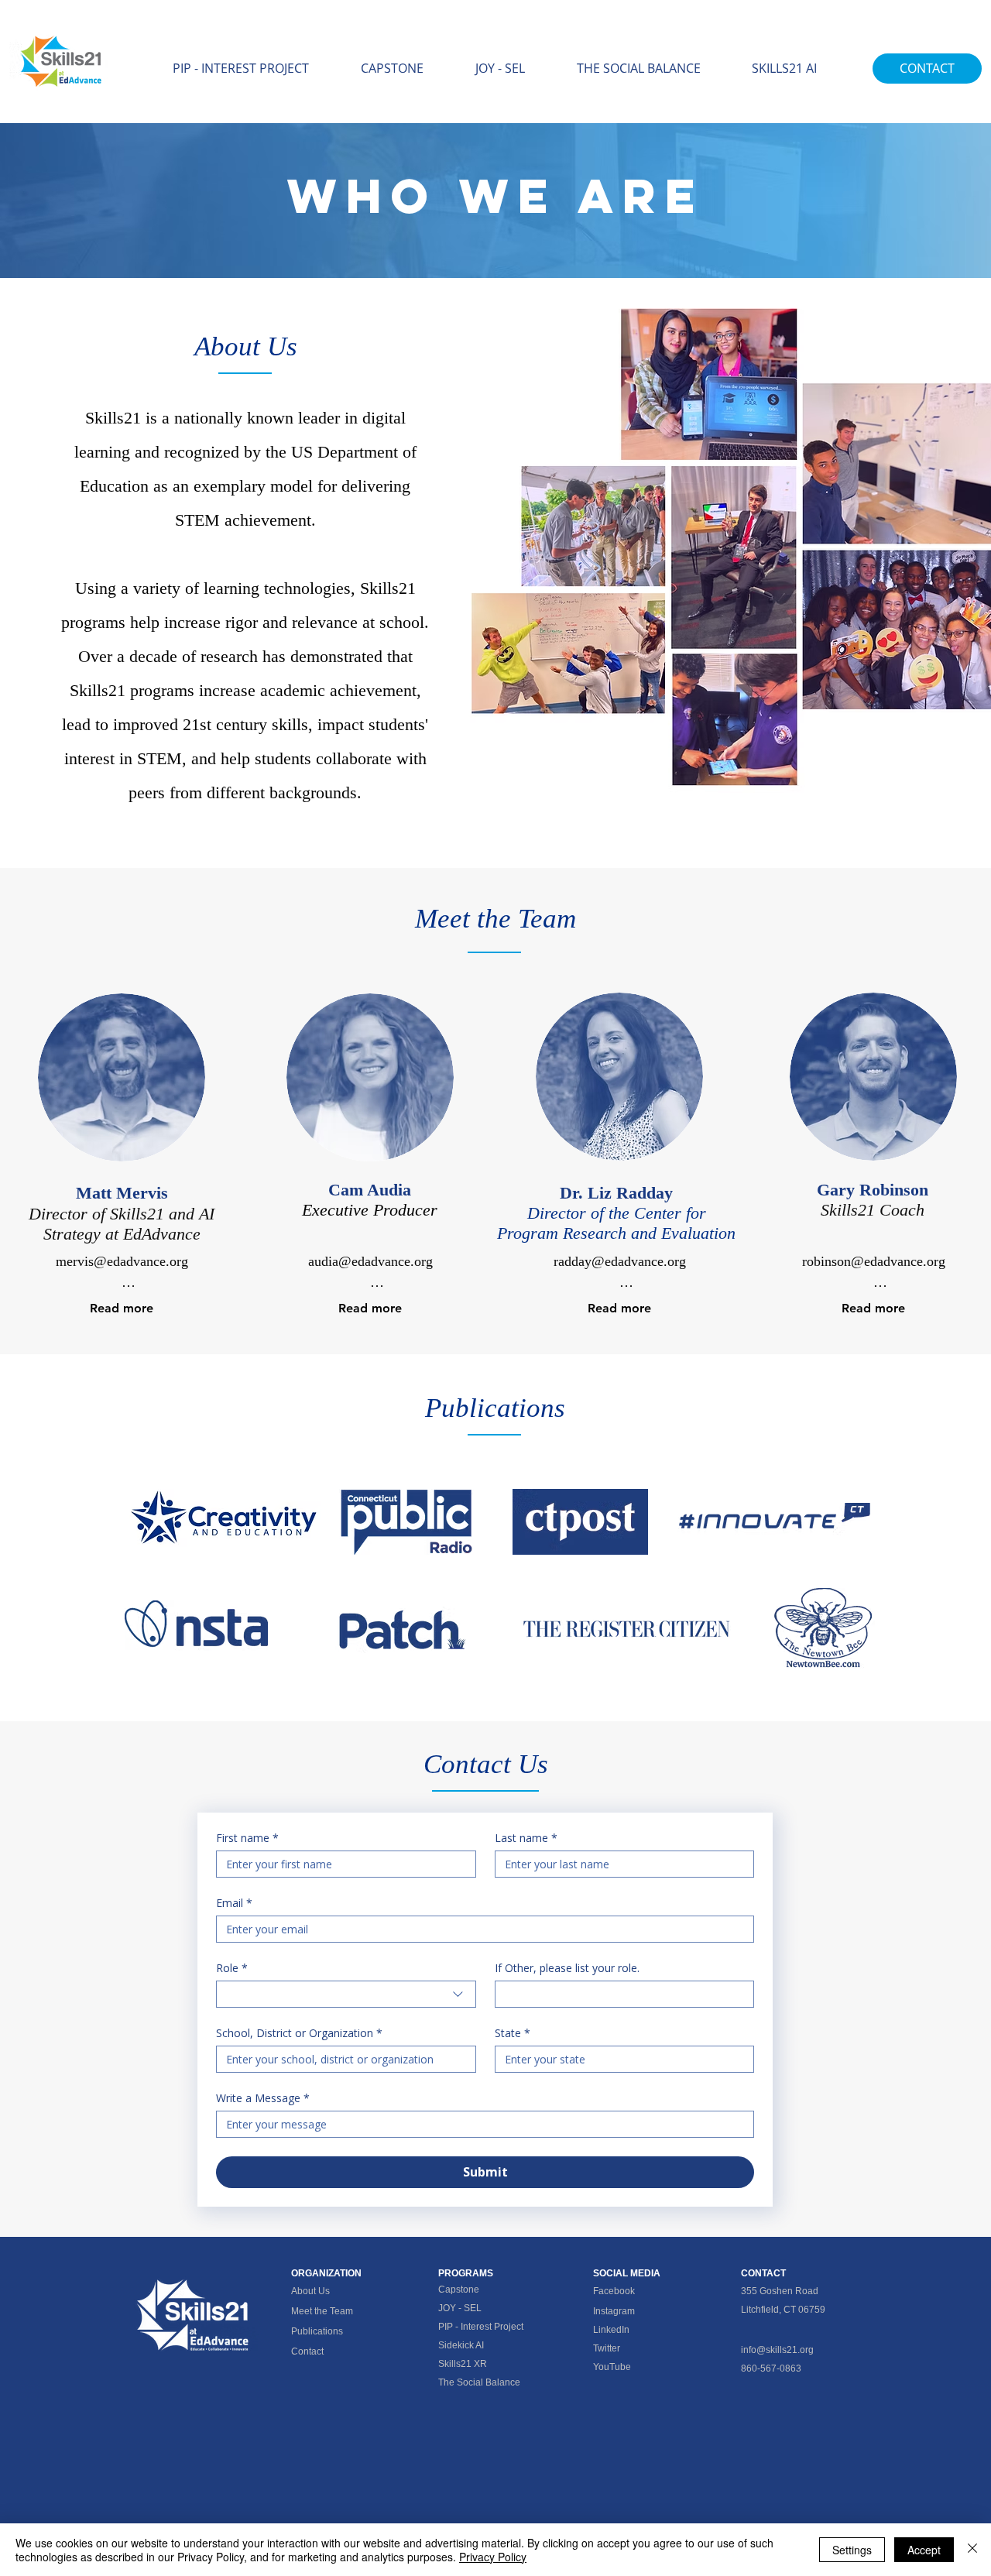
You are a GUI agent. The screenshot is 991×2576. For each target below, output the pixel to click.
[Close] (972, 2550)
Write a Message (263, 2098)
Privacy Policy (493, 2557)
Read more (122, 1308)
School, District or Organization (299, 2033)
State (513, 2033)
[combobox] (346, 1994)
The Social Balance (479, 2382)
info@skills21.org (777, 2350)
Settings (852, 2550)
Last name (526, 1838)
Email (234, 1903)
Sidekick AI (461, 2345)
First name (247, 1838)
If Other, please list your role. (567, 1968)
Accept (924, 2550)
